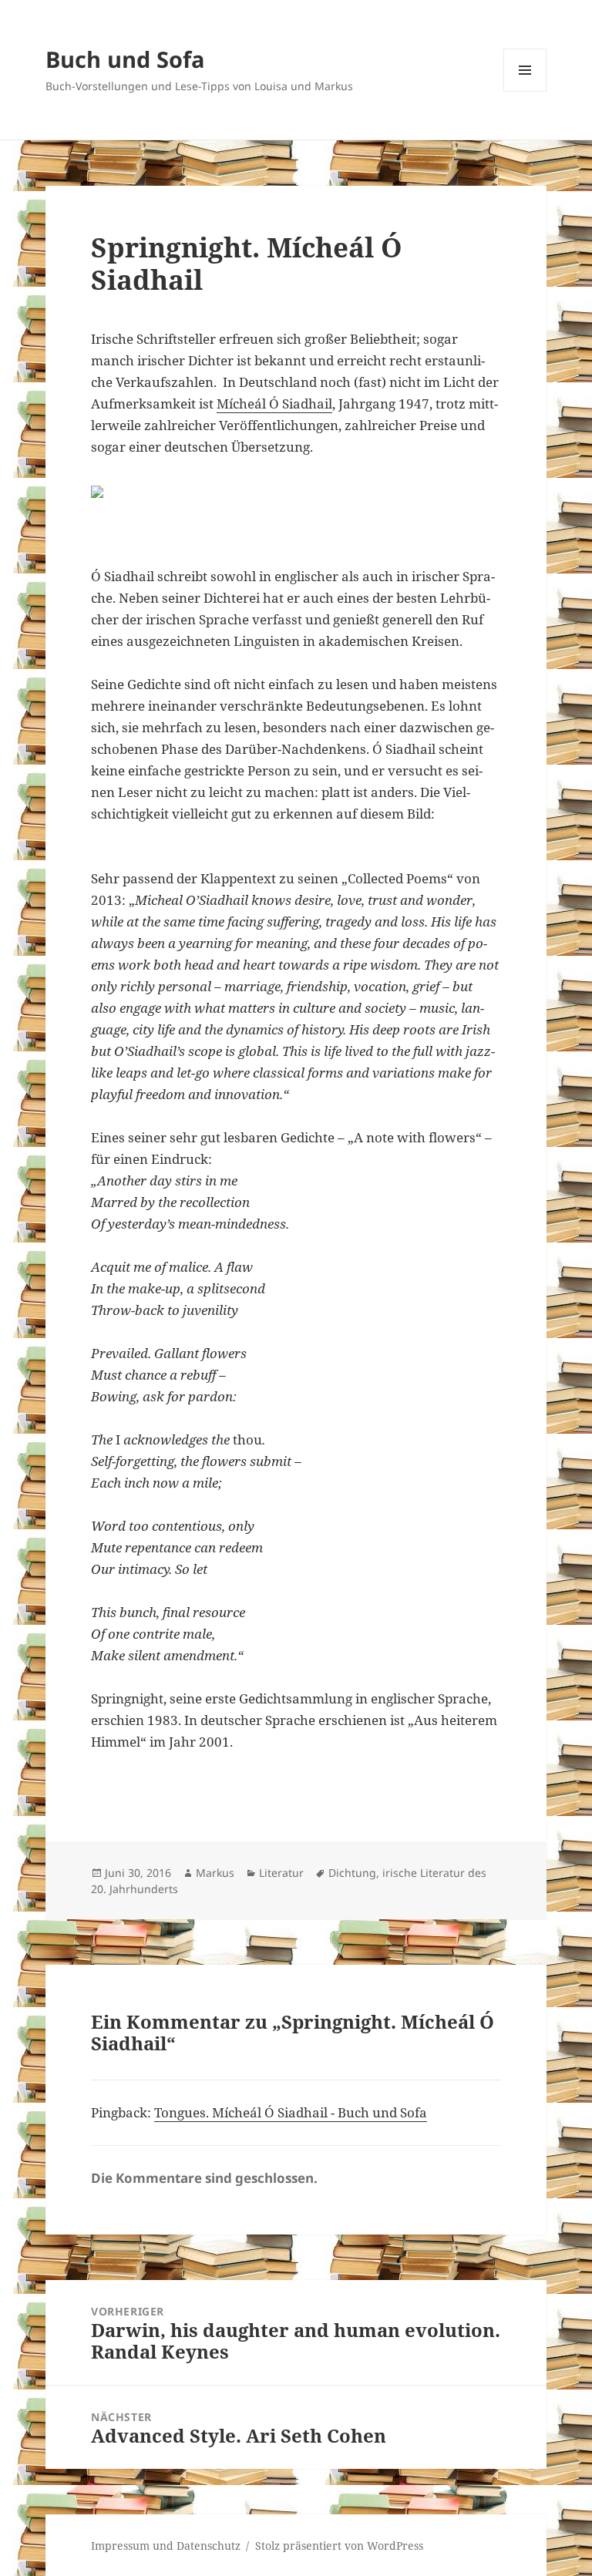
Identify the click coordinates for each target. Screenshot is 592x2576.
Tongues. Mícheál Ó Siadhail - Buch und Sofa (291, 2112)
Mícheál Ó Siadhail (274, 404)
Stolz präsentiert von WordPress (339, 2546)
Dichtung (352, 1873)
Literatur (281, 1873)
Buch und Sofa (125, 59)
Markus (215, 1873)
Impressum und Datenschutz (166, 2546)
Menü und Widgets (525, 91)
